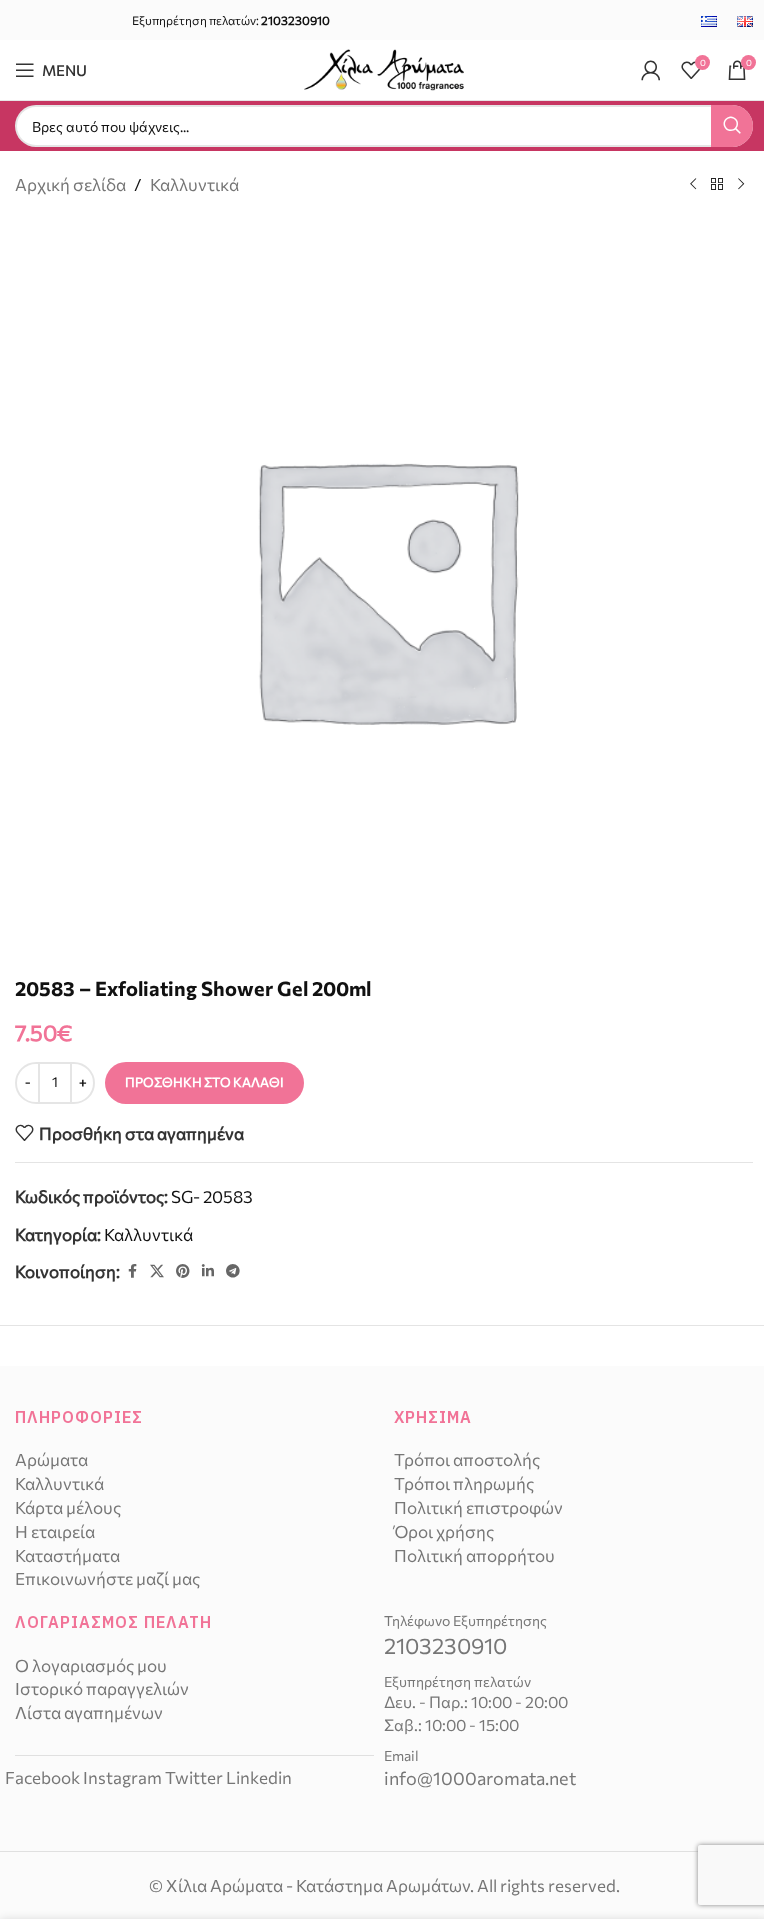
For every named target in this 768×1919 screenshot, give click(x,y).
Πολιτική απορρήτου (474, 1555)
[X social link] (157, 1271)
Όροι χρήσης (444, 1531)
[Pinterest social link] (183, 1271)
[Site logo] (384, 67)
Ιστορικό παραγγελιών (102, 1688)
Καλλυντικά (194, 184)
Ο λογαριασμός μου (91, 1665)
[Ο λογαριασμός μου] (651, 70)
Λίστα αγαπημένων (89, 1712)
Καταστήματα (67, 1555)
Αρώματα (51, 1459)
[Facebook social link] (132, 1271)
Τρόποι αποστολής (467, 1459)
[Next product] (741, 185)
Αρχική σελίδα (70, 184)
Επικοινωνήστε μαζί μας (107, 1578)
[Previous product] (693, 185)
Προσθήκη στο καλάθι (204, 1082)
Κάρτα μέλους (68, 1507)
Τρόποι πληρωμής (464, 1483)
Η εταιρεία (55, 1531)
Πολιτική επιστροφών (478, 1507)
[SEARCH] (732, 126)
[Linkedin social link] (208, 1271)
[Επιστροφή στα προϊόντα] (717, 185)
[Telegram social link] (233, 1271)
